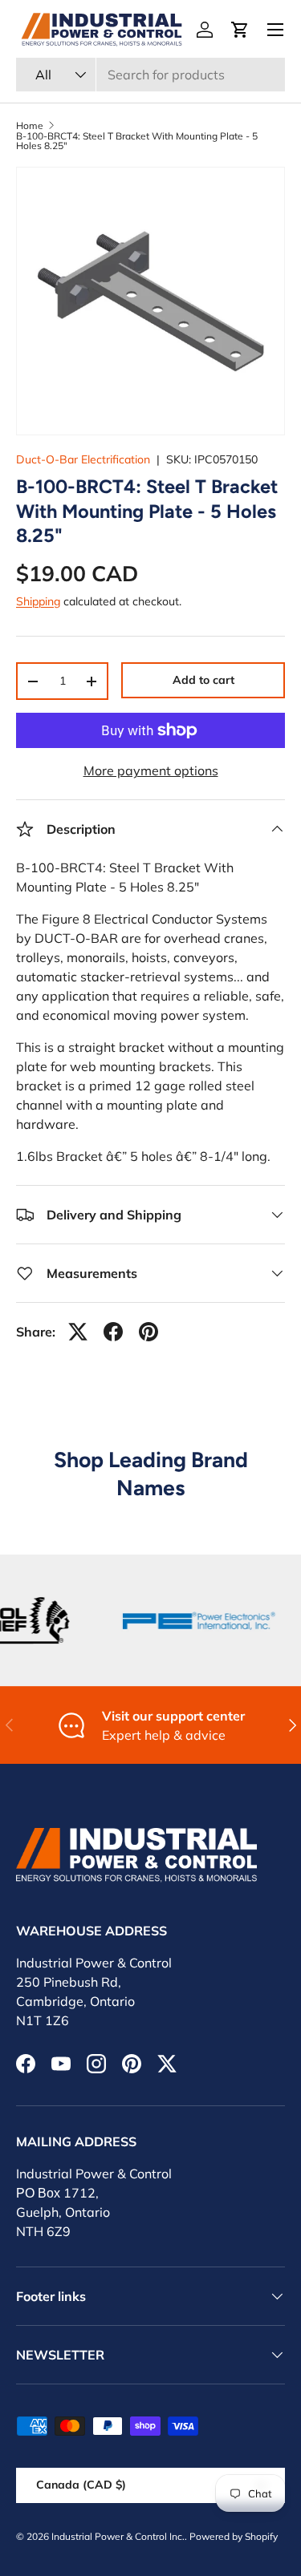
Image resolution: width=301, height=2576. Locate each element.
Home (30, 126)
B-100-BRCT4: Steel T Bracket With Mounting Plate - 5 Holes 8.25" (137, 141)
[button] (240, 30)
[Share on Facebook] (113, 1332)
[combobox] (150, 75)
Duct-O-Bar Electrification (83, 459)
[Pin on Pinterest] (148, 1332)
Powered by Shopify (234, 2536)
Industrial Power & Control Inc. (118, 2536)
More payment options (151, 770)
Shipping (38, 601)
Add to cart (203, 680)
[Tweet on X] (78, 1332)
